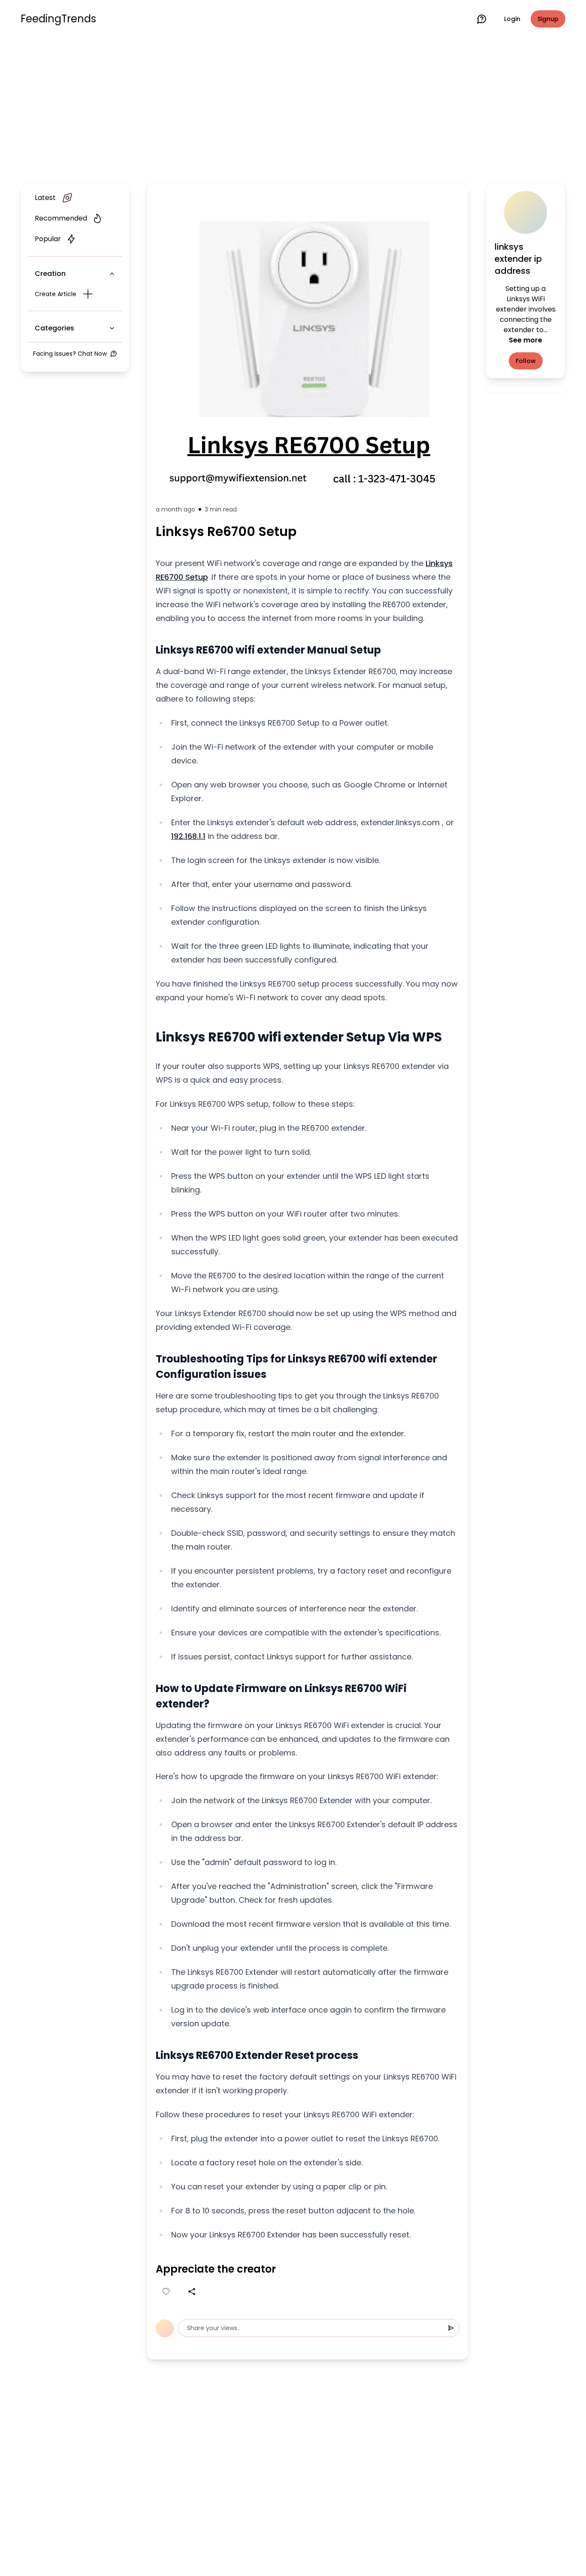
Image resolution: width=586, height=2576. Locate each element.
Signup (548, 19)
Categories (54, 328)
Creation (50, 274)
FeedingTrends (58, 19)
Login (512, 19)
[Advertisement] (293, 108)
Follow (526, 361)
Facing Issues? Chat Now (70, 354)
